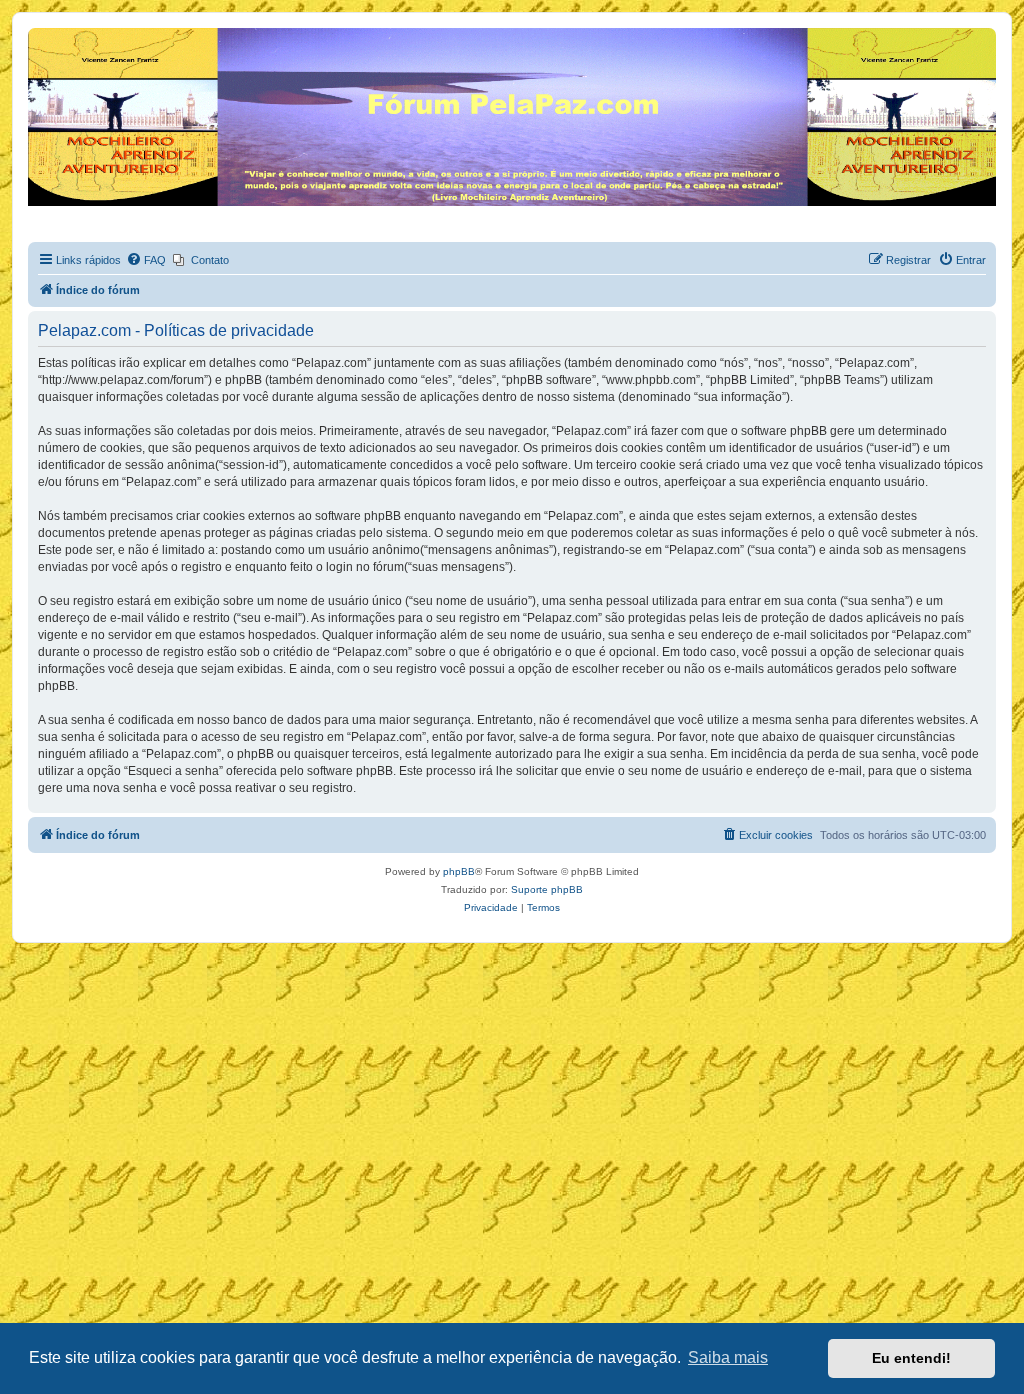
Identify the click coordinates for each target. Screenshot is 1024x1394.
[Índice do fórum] (39, 33)
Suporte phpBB (547, 889)
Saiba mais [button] (728, 1357)
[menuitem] (146, 260)
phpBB (459, 871)
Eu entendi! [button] (911, 1358)
